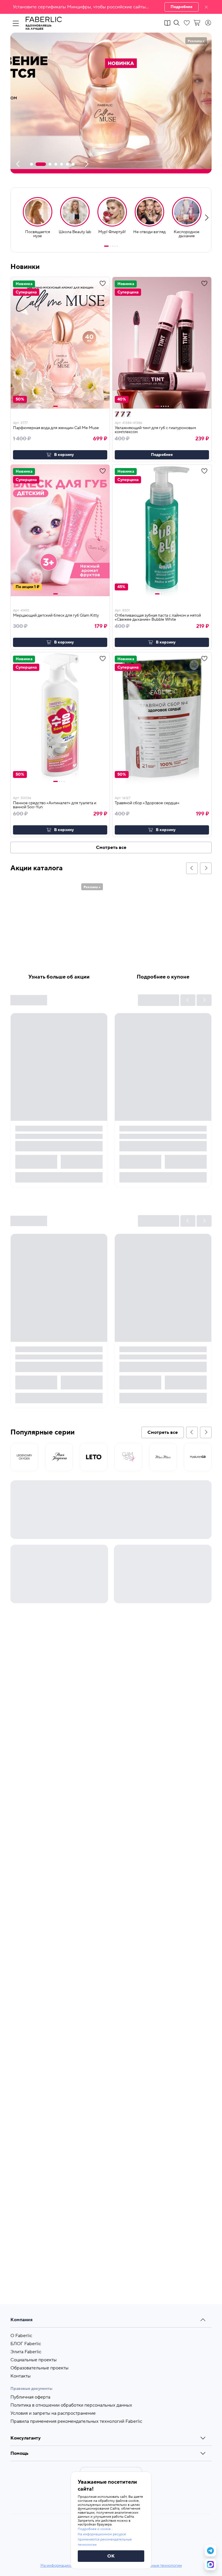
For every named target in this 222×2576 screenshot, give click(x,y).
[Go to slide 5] (117, 246)
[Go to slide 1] (106, 246)
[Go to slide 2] (110, 246)
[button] (111, 7)
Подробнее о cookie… (95, 2529)
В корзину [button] (64, 455)
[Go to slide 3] (113, 246)
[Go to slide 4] (115, 246)
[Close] (206, 7)
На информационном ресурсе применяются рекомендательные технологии (105, 2539)
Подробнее (182, 7)
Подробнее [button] (162, 455)
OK (111, 2556)
